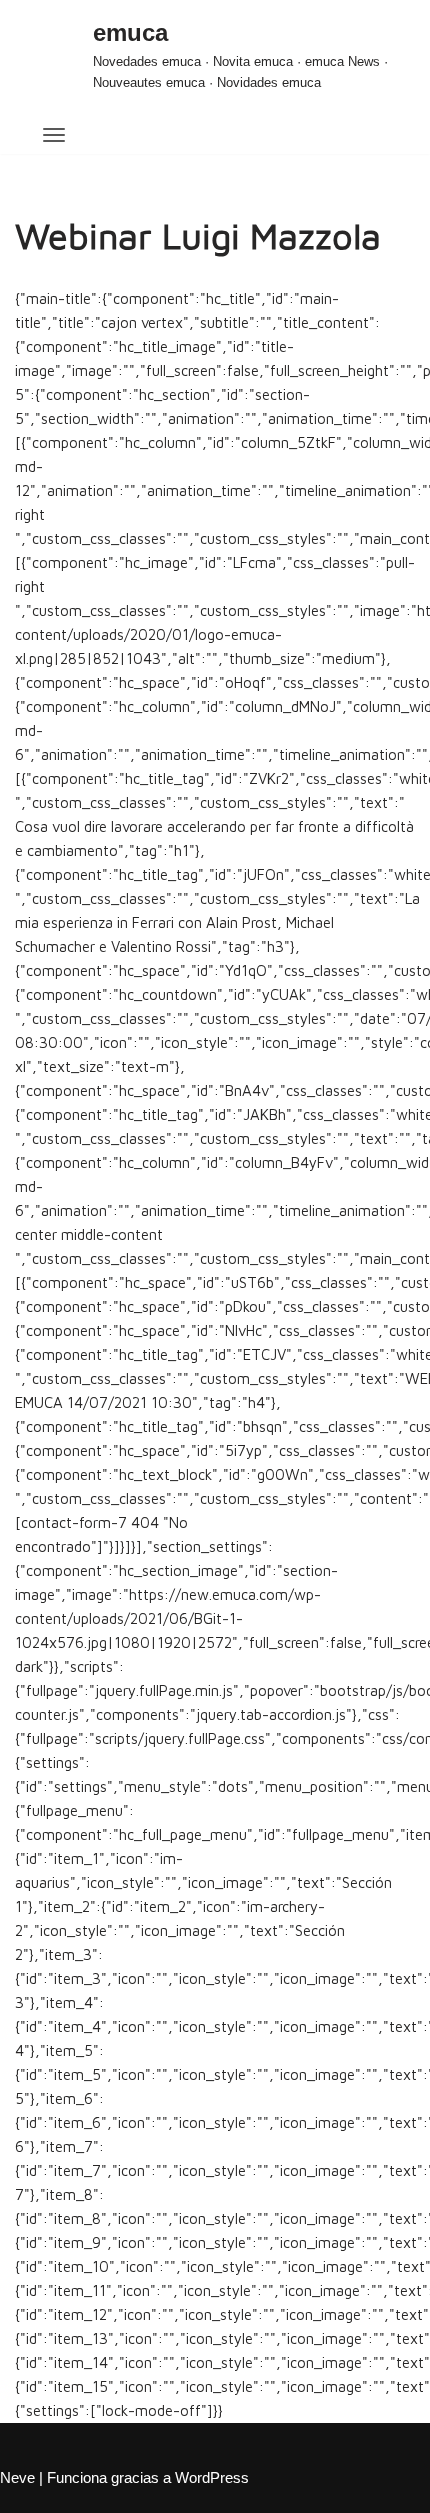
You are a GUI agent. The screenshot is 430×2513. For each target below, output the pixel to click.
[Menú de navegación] (43, 130)
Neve (17, 2477)
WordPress (212, 2477)
